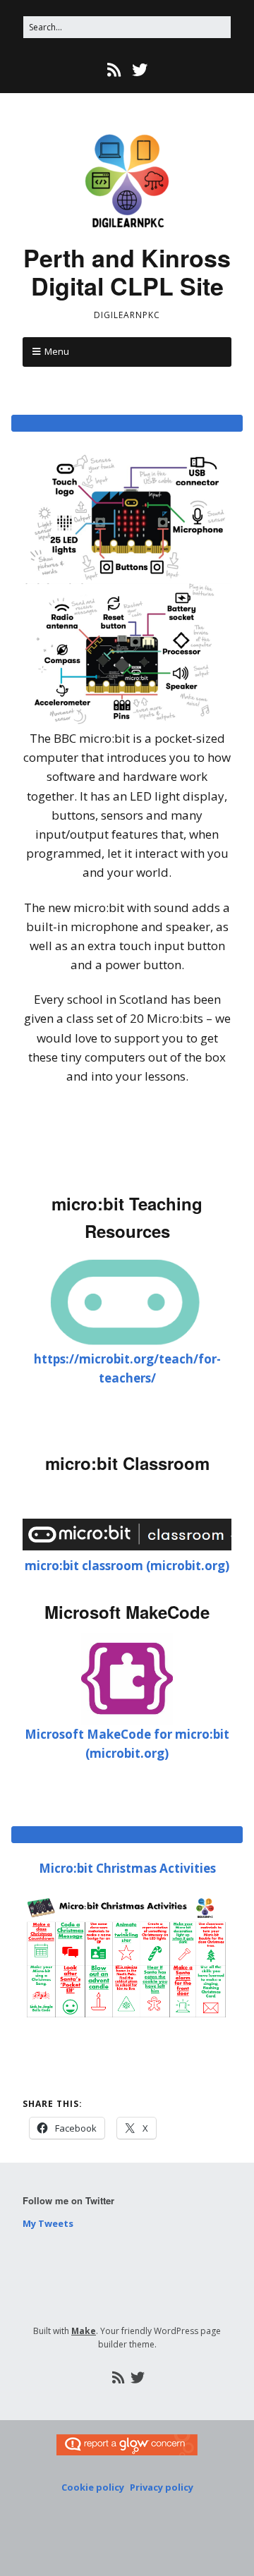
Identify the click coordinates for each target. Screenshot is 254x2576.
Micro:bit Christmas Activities (127, 1868)
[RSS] (115, 69)
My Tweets (48, 2223)
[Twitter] (140, 69)
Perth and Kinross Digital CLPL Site (127, 272)
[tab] (127, 423)
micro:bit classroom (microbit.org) (127, 1566)
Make (84, 2331)
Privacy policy (162, 2487)
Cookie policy (93, 2487)
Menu (57, 351)
